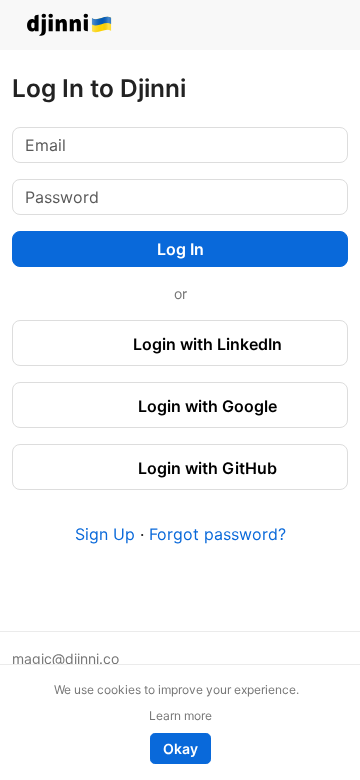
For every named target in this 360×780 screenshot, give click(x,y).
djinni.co (70, 25)
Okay (180, 748)
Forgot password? (217, 534)
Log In (180, 249)
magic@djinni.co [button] (65, 658)
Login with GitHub (205, 468)
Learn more (180, 715)
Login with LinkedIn (205, 344)
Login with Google (205, 406)
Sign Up (105, 534)
